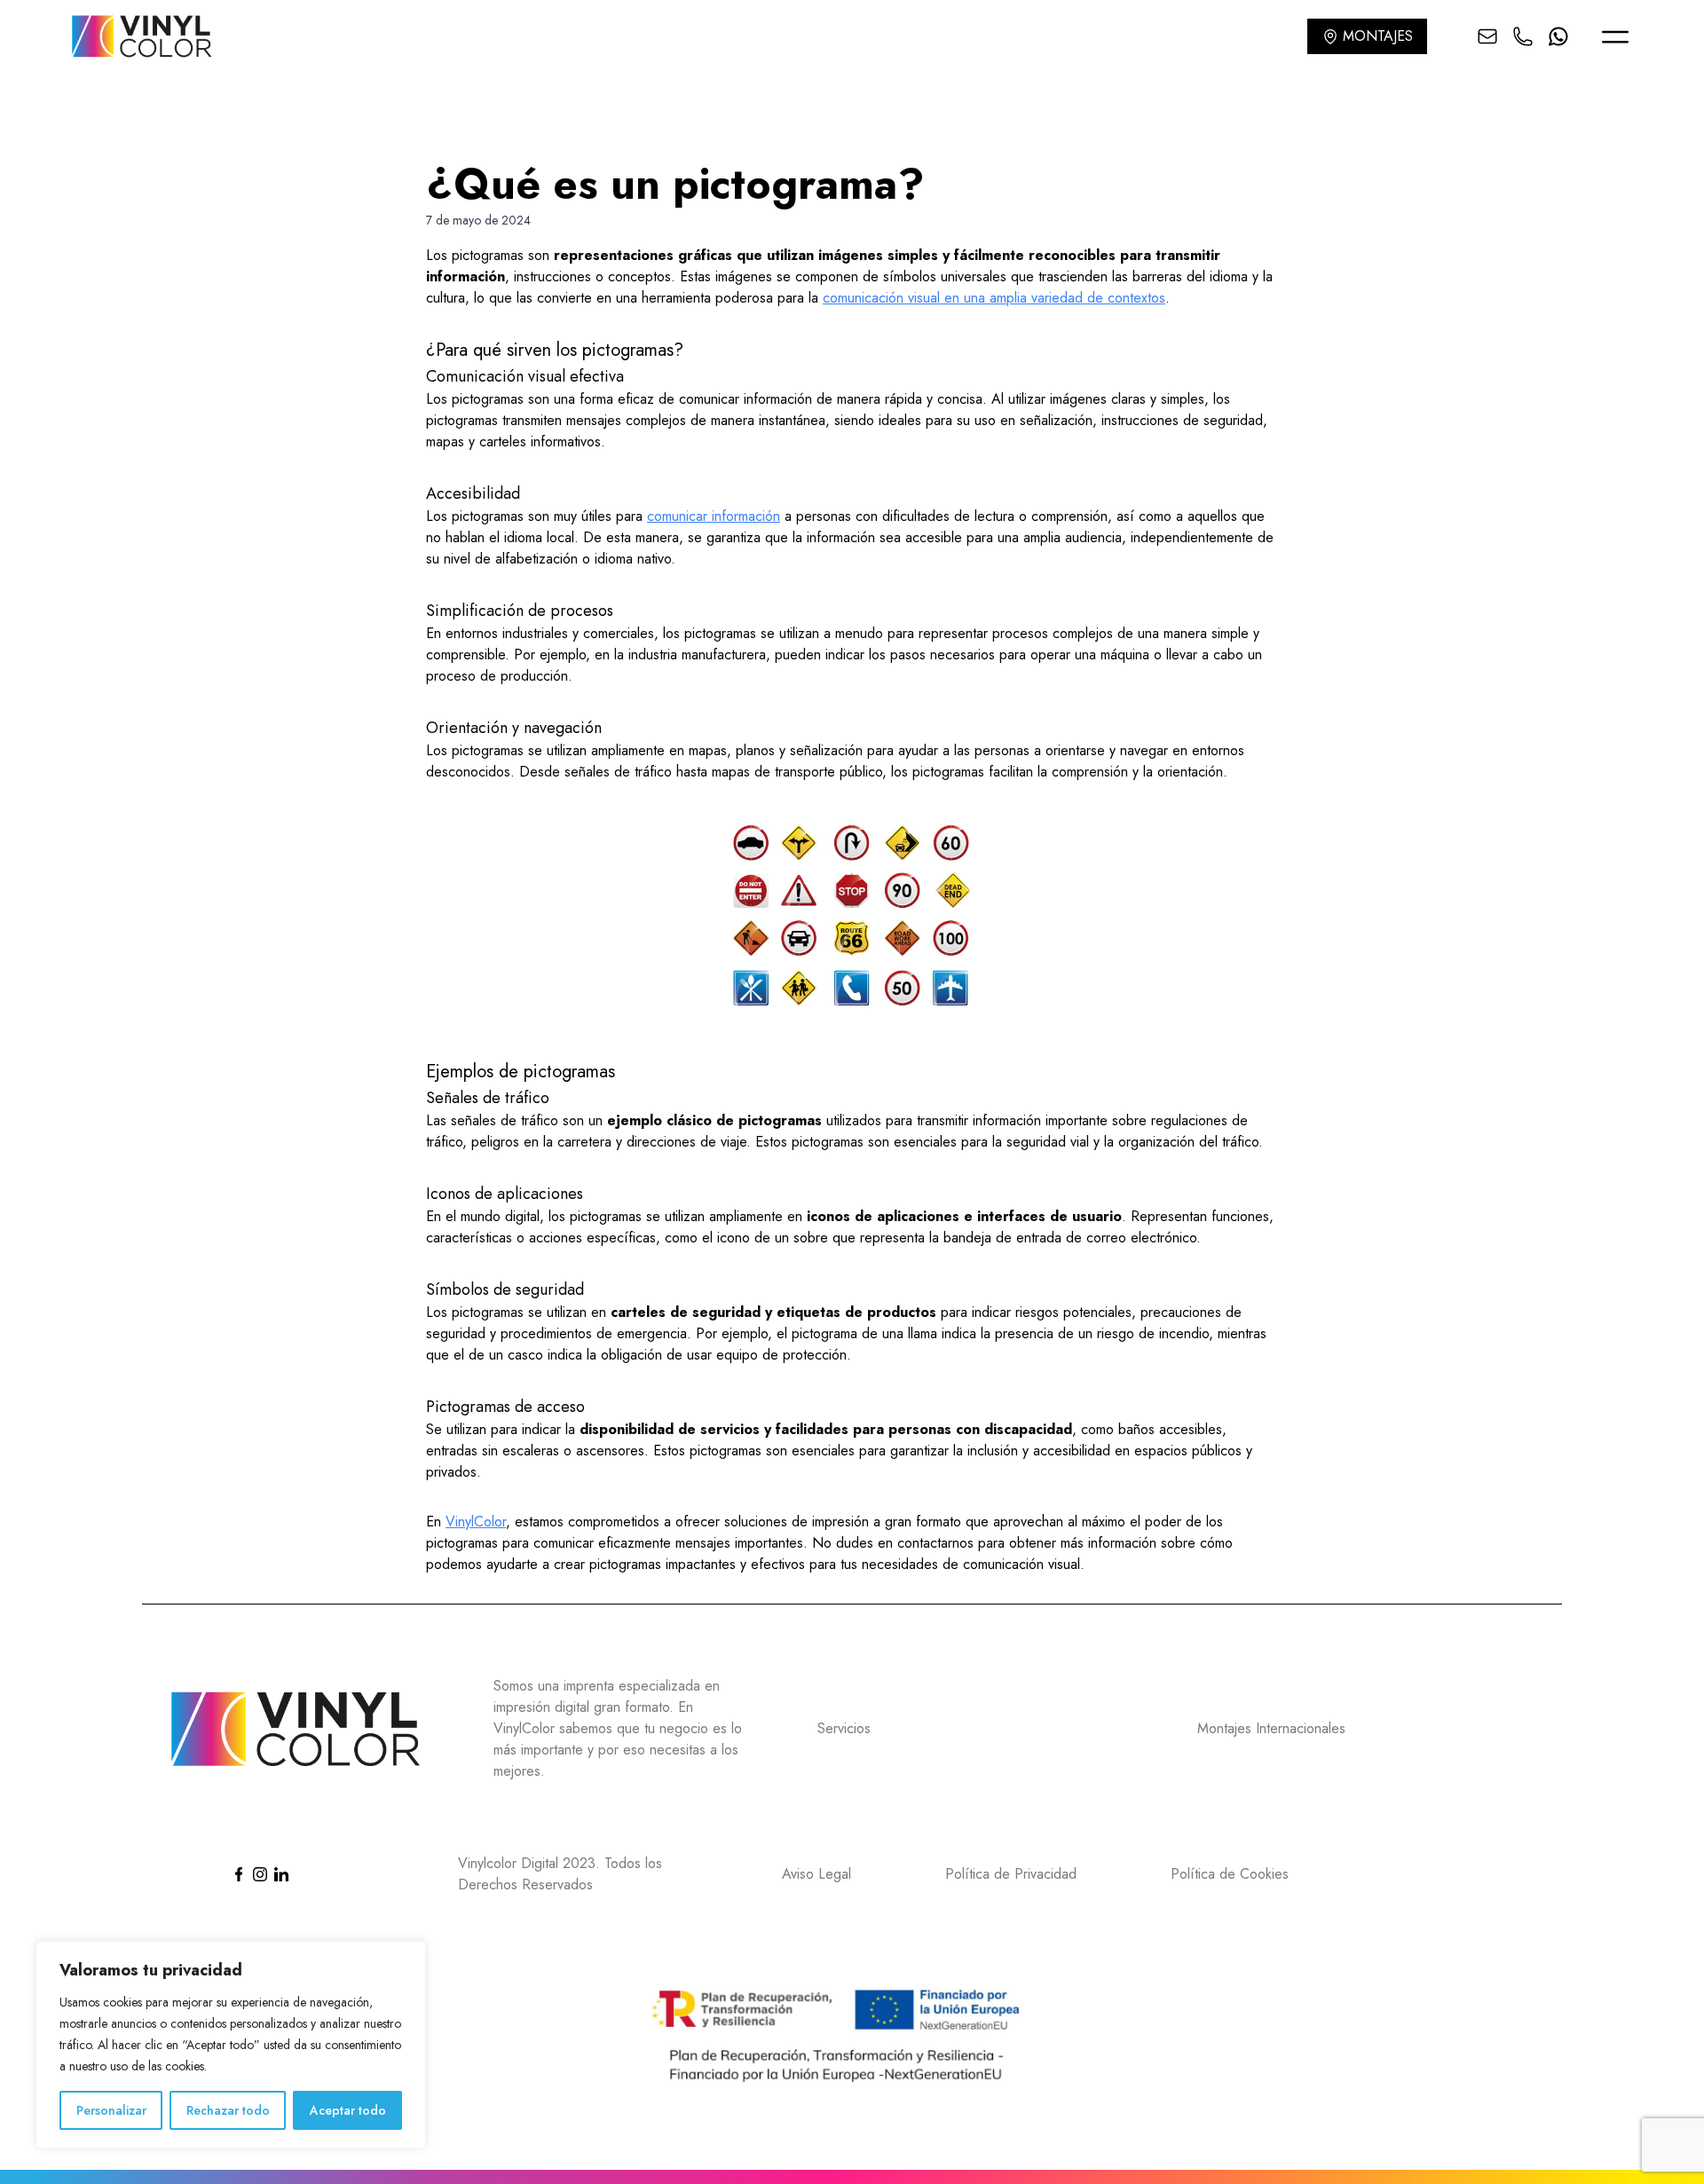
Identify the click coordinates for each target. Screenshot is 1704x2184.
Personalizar (111, 2110)
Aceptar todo (348, 2110)
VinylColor (476, 1522)
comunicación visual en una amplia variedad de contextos (994, 298)
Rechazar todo (228, 2110)
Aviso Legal (816, 1874)
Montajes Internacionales (1271, 1728)
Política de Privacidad (1011, 1874)
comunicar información (714, 516)
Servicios (844, 1728)
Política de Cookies (1230, 1874)
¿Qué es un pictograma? (675, 184)
